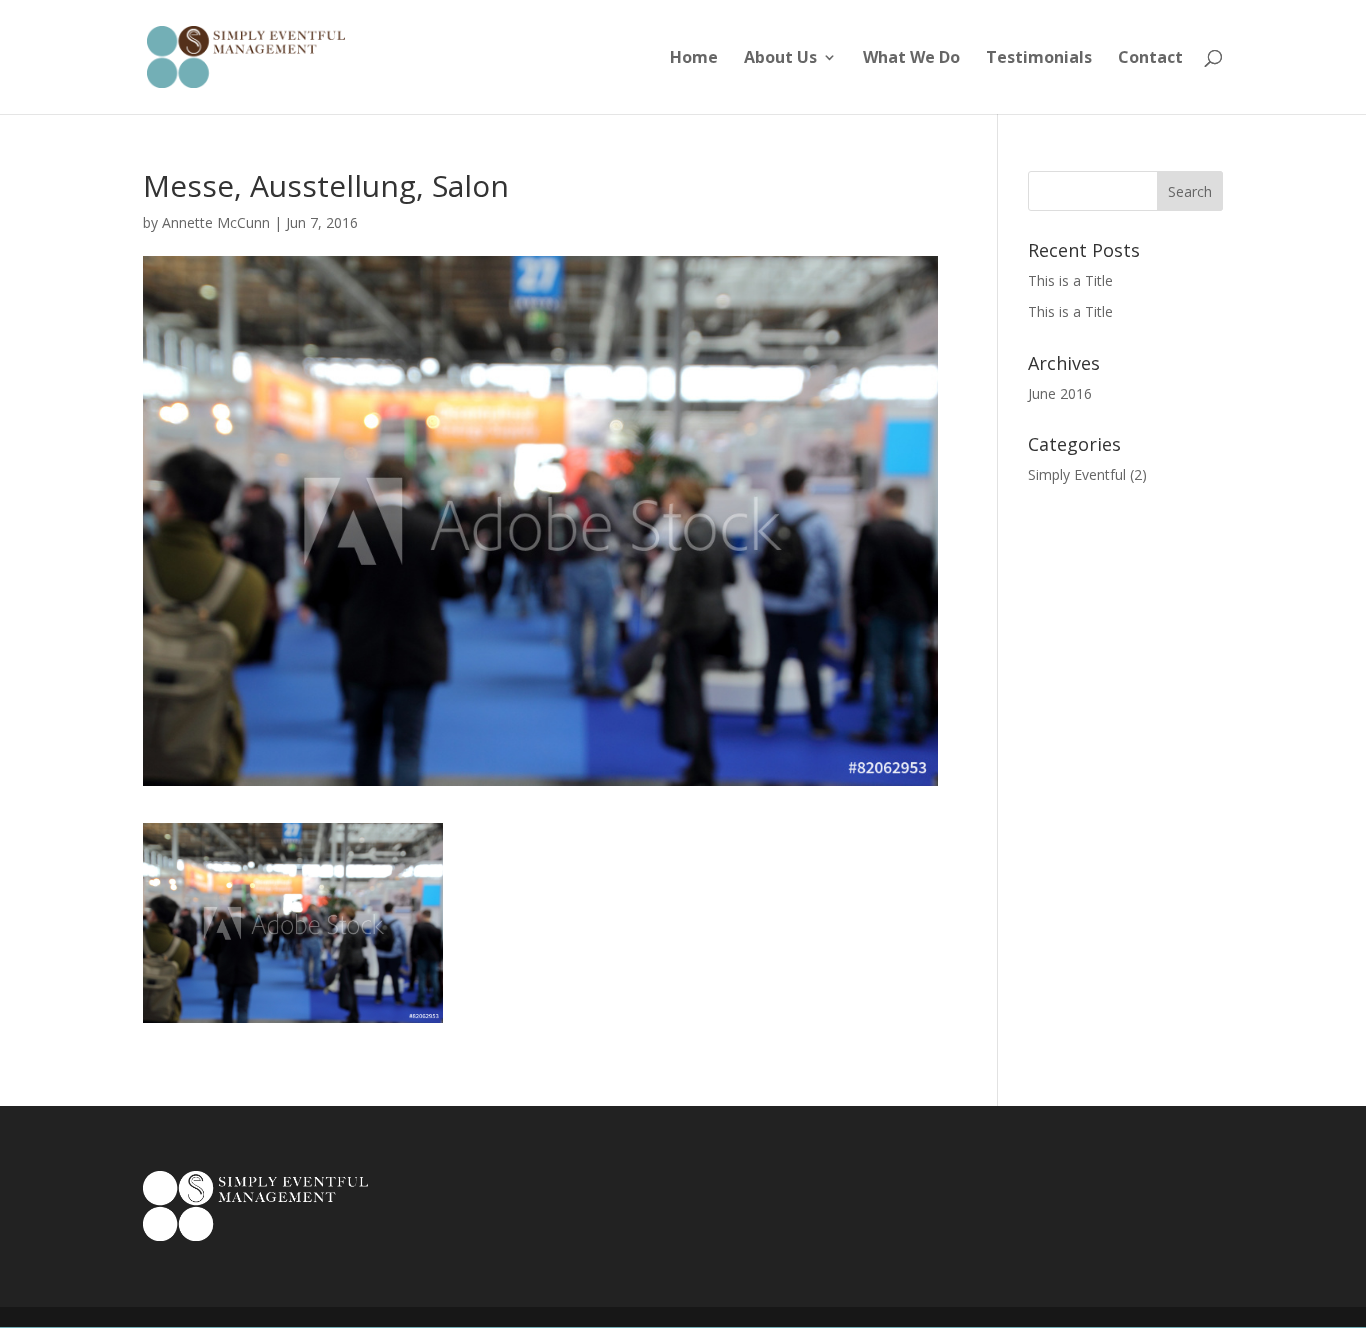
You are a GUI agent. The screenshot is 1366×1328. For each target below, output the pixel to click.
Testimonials (1039, 59)
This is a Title (1070, 280)
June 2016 (1060, 393)
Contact (1150, 59)
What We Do (911, 59)
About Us (780, 59)
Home (694, 59)
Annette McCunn (216, 222)
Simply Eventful (1077, 474)
